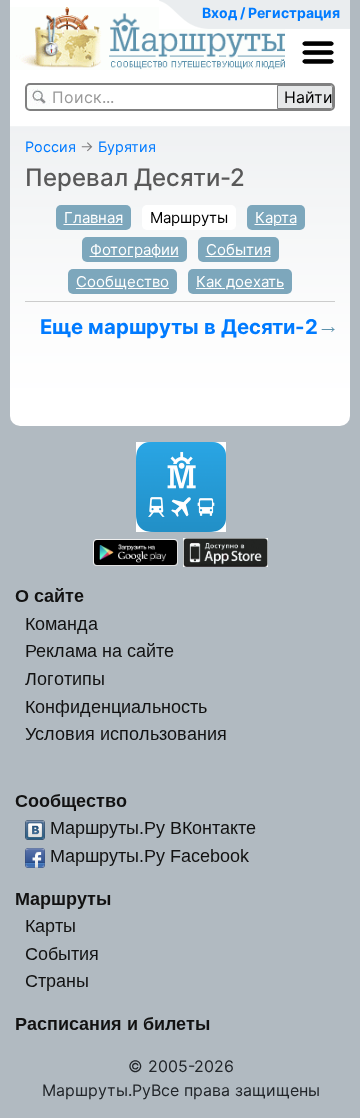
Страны (57, 980)
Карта (276, 217)
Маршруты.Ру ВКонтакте (153, 827)
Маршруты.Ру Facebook (149, 855)
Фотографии (134, 249)
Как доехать (240, 281)
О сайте (49, 595)
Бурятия (127, 146)
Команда (61, 623)
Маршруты (189, 217)
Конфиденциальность (116, 706)
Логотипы (65, 678)
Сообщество (122, 281)
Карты (50, 925)
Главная (93, 217)
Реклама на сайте (99, 650)
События (238, 249)
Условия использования (126, 733)
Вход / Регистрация (271, 12)
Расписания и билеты (112, 1023)
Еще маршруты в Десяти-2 (179, 326)
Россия (50, 146)
